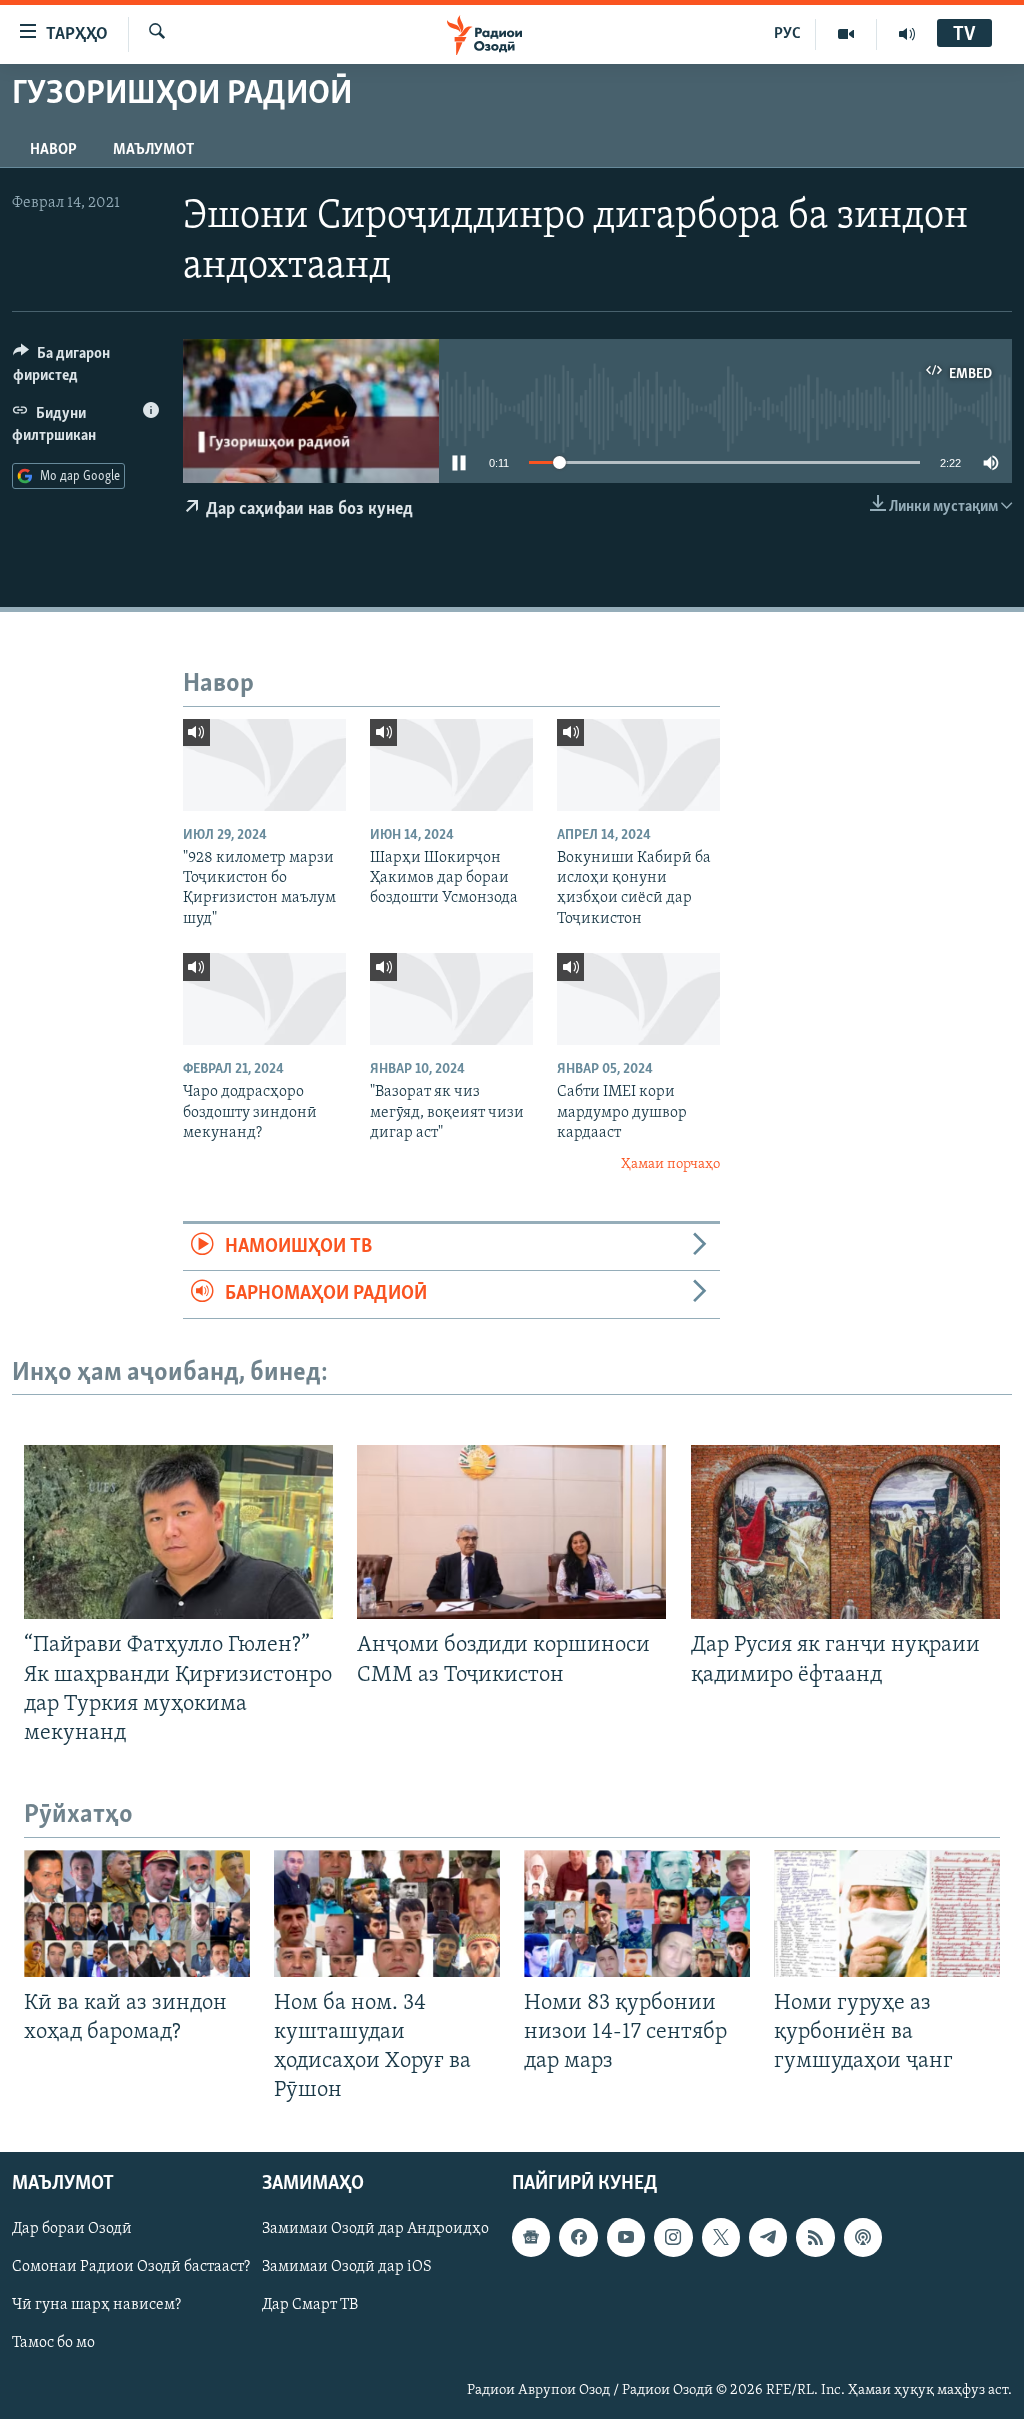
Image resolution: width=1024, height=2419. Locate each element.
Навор (53, 150)
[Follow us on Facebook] (578, 2238)
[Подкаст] (863, 2238)
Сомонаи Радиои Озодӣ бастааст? (131, 2268)
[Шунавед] (907, 34)
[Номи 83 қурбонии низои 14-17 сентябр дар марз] (637, 1913)
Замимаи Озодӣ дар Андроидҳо (375, 2230)
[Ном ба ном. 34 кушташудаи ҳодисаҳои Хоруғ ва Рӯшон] (387, 1913)
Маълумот (153, 150)
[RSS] (815, 2238)
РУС (787, 34)
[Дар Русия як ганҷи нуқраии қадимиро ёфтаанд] (845, 1532)
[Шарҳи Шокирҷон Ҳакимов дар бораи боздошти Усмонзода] (451, 765)
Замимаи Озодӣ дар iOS (347, 2268)
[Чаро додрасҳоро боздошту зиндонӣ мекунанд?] (264, 999)
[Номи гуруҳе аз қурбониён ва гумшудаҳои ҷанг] (887, 1913)
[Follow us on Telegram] (768, 2238)
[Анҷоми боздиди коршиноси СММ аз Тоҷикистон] (511, 1532)
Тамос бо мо (53, 2344)
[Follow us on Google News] (531, 2238)
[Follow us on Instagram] (673, 2238)
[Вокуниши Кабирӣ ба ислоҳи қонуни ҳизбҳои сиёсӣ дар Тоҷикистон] (638, 765)
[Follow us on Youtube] (626, 2238)
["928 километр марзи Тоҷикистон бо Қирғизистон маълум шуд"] (264, 765)
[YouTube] (846, 34)
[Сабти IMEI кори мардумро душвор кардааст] (638, 999)
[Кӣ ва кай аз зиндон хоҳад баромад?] (137, 1913)
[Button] (86, 369)
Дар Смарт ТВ (310, 2306)
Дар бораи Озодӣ (72, 2230)
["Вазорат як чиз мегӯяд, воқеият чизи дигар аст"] (451, 999)
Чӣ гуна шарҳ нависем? (96, 2306)
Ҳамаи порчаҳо (670, 1164)
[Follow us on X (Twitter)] (721, 2238)
